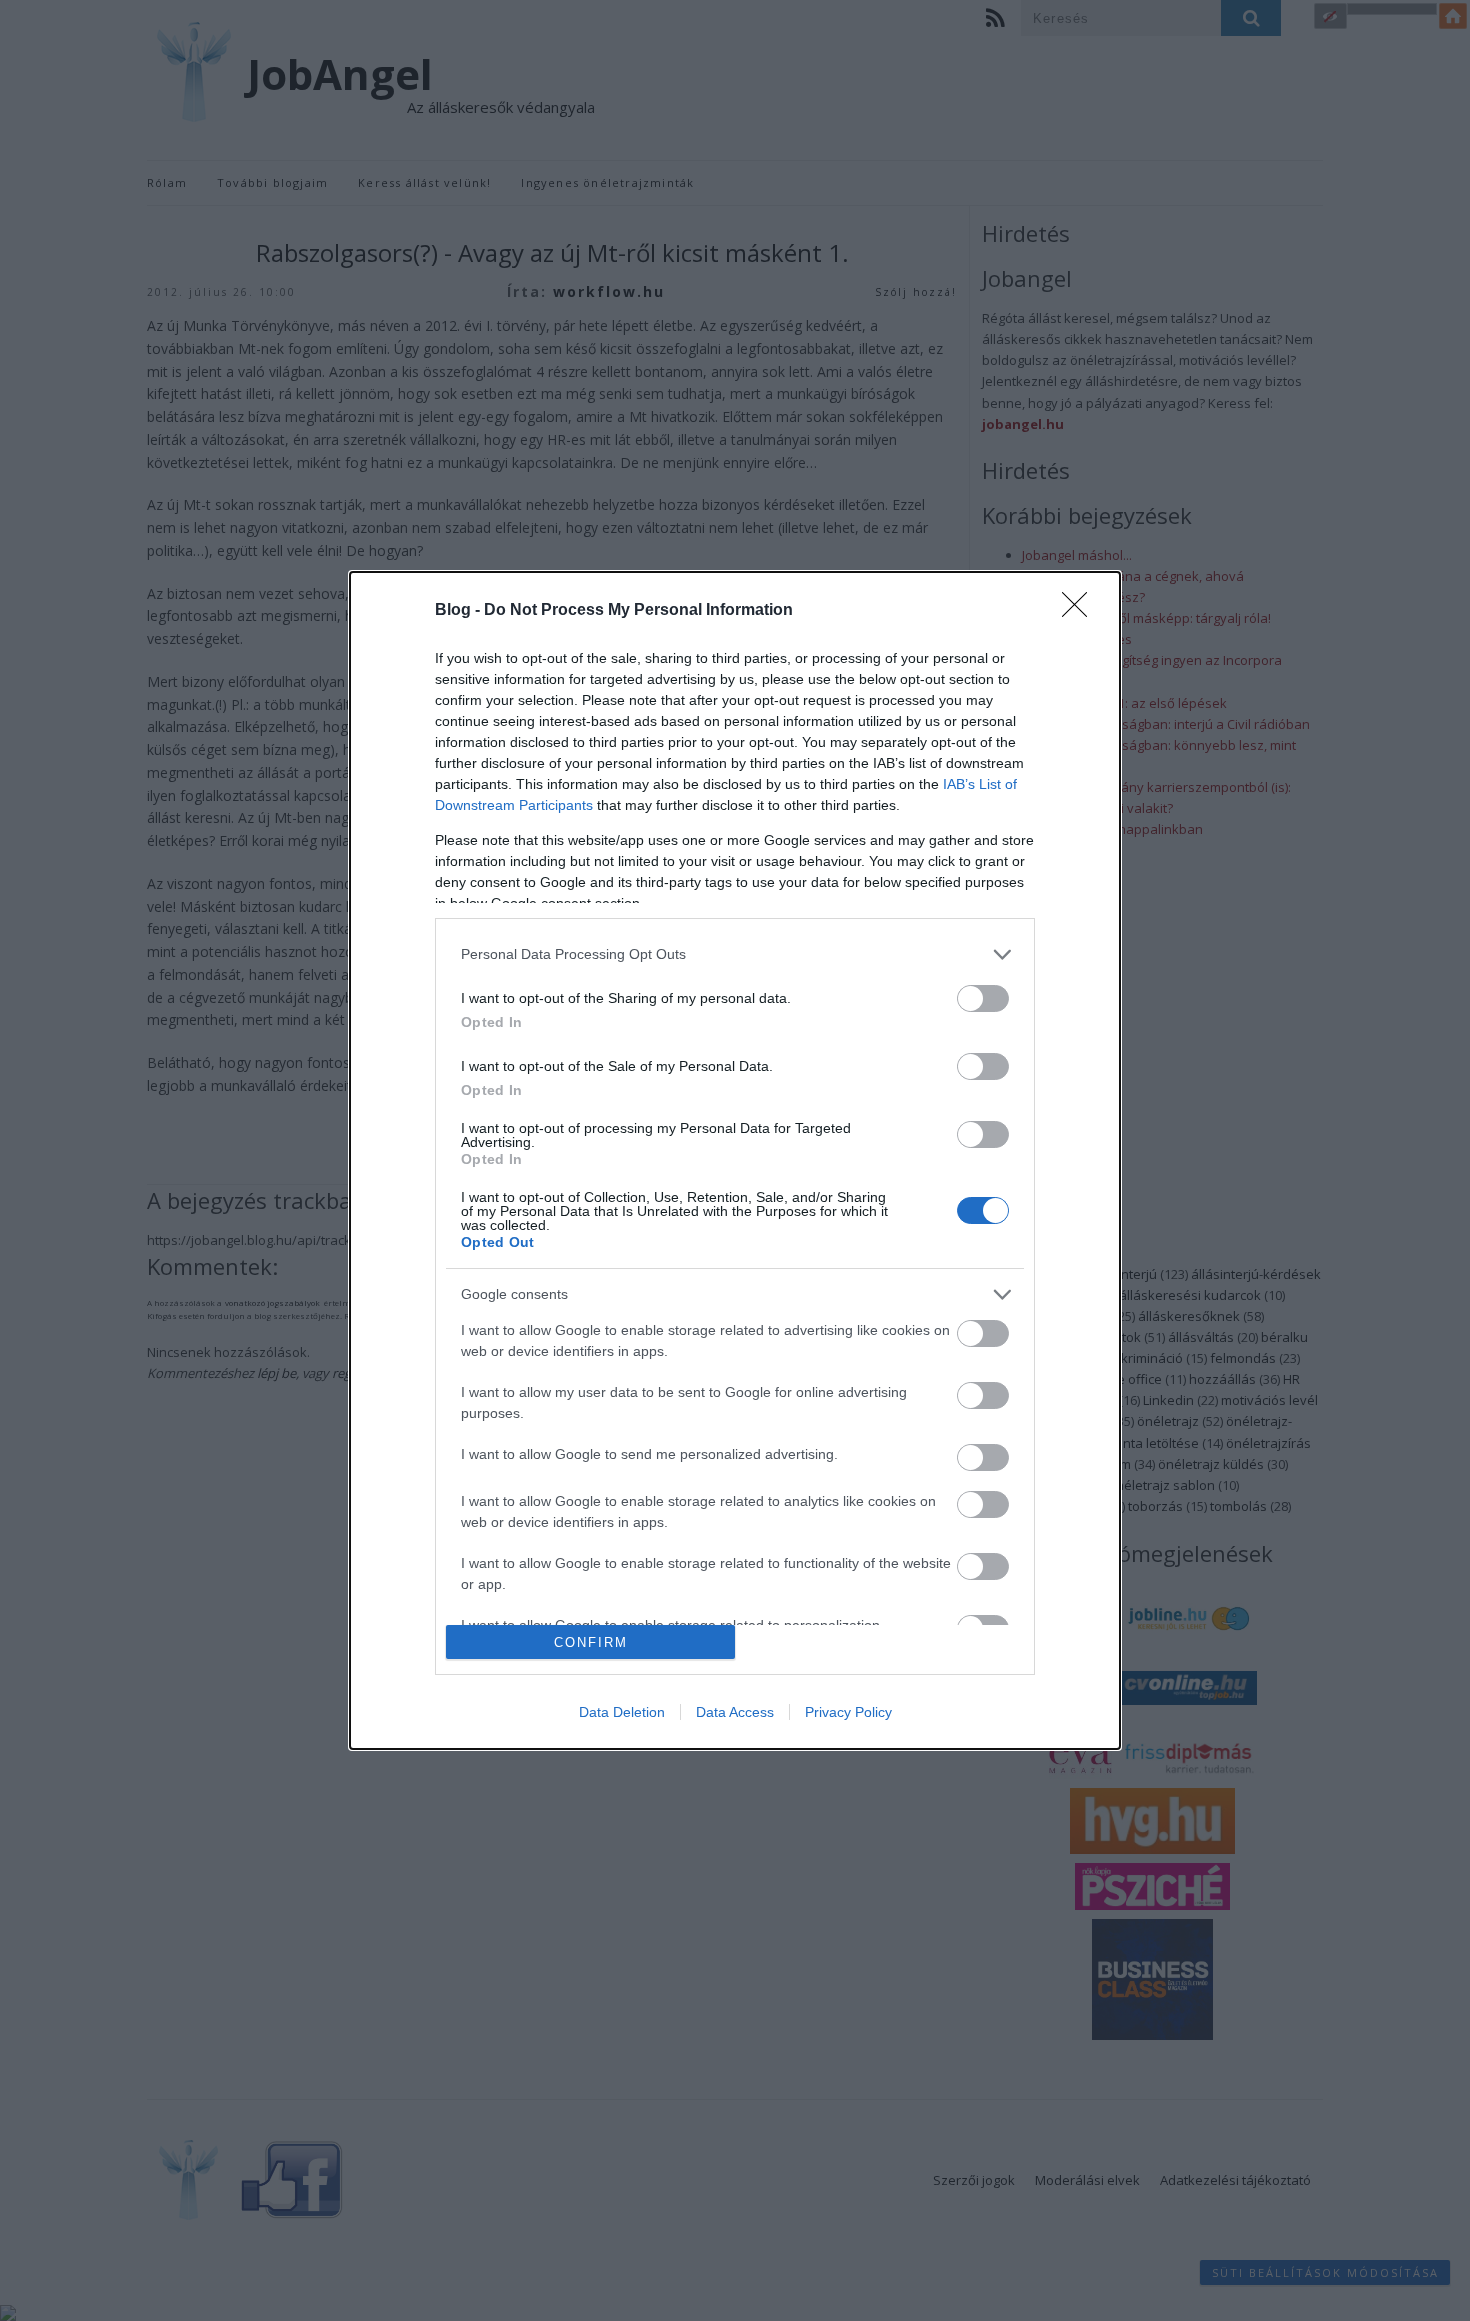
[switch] (983, 998)
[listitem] (735, 954)
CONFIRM (591, 1642)
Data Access (735, 1712)
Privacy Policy (848, 1712)
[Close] (1081, 611)
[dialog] (735, 1160)
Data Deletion (622, 1712)
